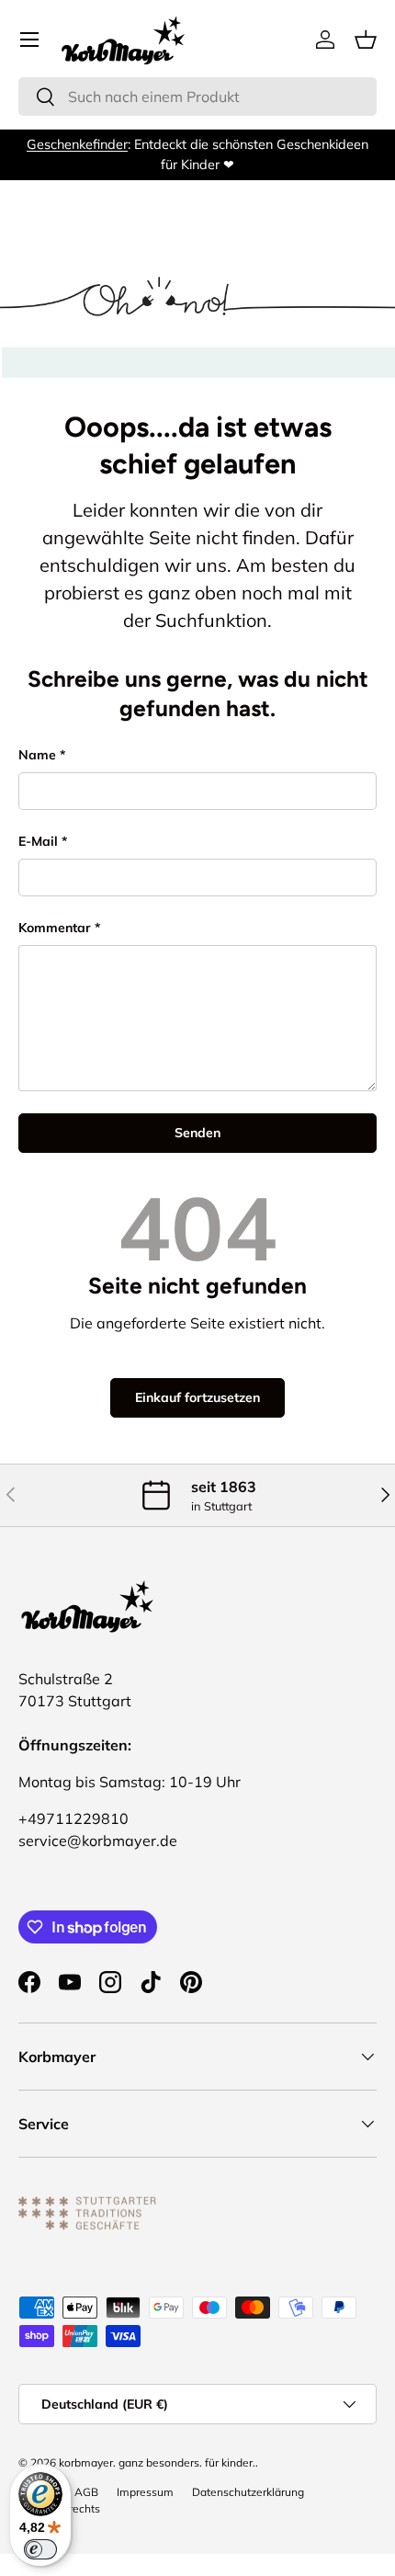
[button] (366, 40)
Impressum (145, 2492)
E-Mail (38, 841)
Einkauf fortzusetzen (197, 1397)
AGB (86, 2492)
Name (37, 755)
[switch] (40, 2549)
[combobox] (197, 97)
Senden (197, 1133)
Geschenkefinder (77, 144)
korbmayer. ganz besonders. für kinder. (157, 2462)
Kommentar (55, 928)
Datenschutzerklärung (248, 2492)
